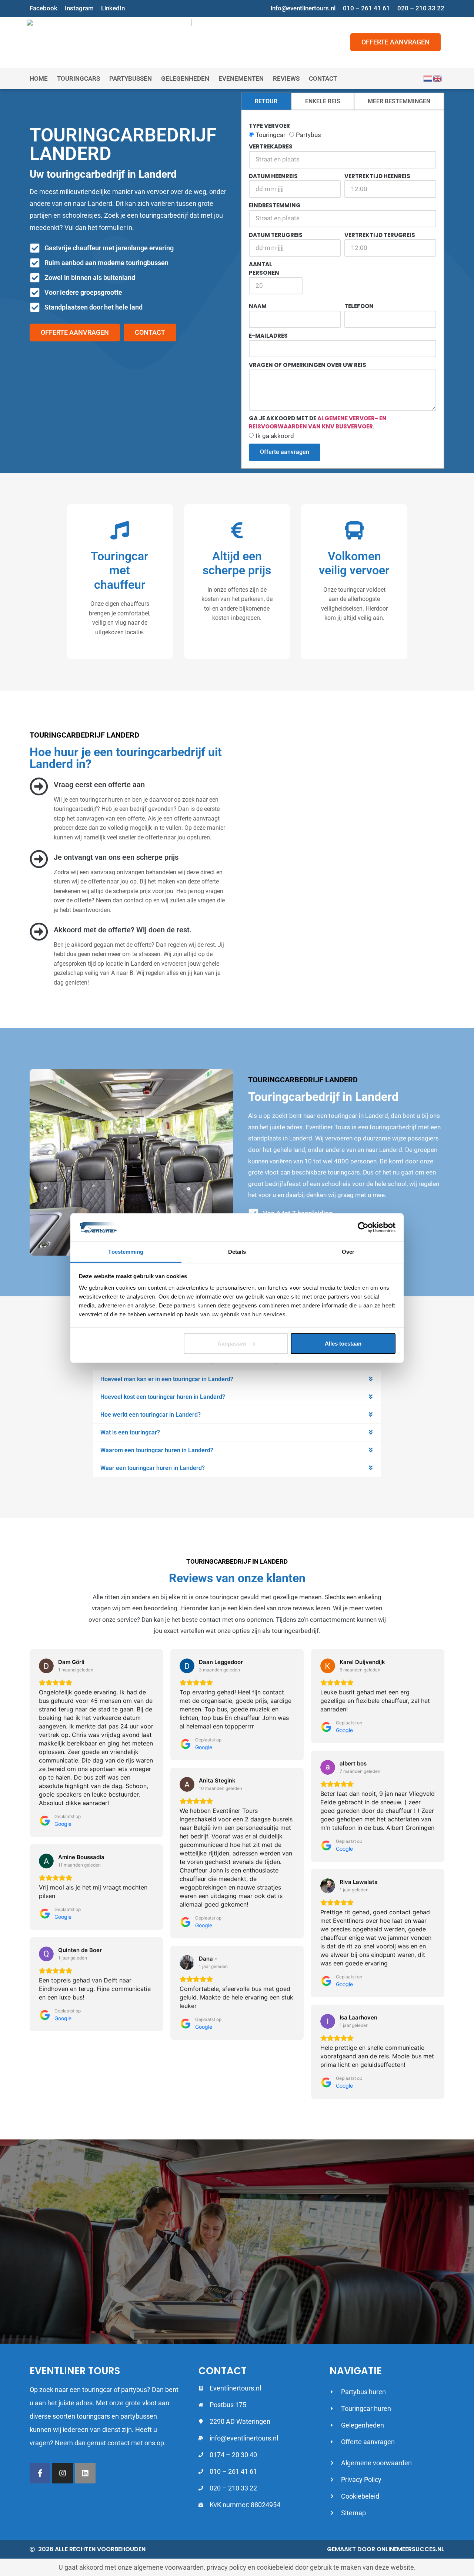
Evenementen (241, 78)
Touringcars (79, 78)
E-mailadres (268, 336)
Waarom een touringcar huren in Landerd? (157, 1450)
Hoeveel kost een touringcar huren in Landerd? (163, 1397)
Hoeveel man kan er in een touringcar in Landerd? (167, 1379)
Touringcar (271, 135)
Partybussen (131, 78)
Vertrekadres (271, 146)
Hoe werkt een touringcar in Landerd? (151, 1415)
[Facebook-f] (40, 2473)
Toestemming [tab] (126, 1252)
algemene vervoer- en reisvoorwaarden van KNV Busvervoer (318, 422)
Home (39, 78)
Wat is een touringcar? (130, 1432)
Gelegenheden (185, 78)
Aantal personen (264, 268)
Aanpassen (232, 1344)
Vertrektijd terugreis (380, 235)
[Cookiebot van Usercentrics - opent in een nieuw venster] (363, 1227)
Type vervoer (269, 126)
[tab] (266, 102)
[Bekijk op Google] (46, 1666)
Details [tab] (237, 1252)
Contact (323, 78)
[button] (237, 1379)
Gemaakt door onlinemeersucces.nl (386, 2549)
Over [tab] (348, 1252)
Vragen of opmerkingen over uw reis (308, 365)
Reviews (286, 78)
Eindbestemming (275, 205)
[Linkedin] (85, 2473)
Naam (258, 306)
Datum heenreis (273, 176)
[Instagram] (63, 2473)
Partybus (308, 135)
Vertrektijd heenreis (377, 176)
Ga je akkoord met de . (318, 422)
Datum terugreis (276, 235)
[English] (438, 78)
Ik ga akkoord (275, 436)
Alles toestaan (343, 1344)
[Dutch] (428, 78)
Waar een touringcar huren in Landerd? (153, 1468)
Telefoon (359, 306)
